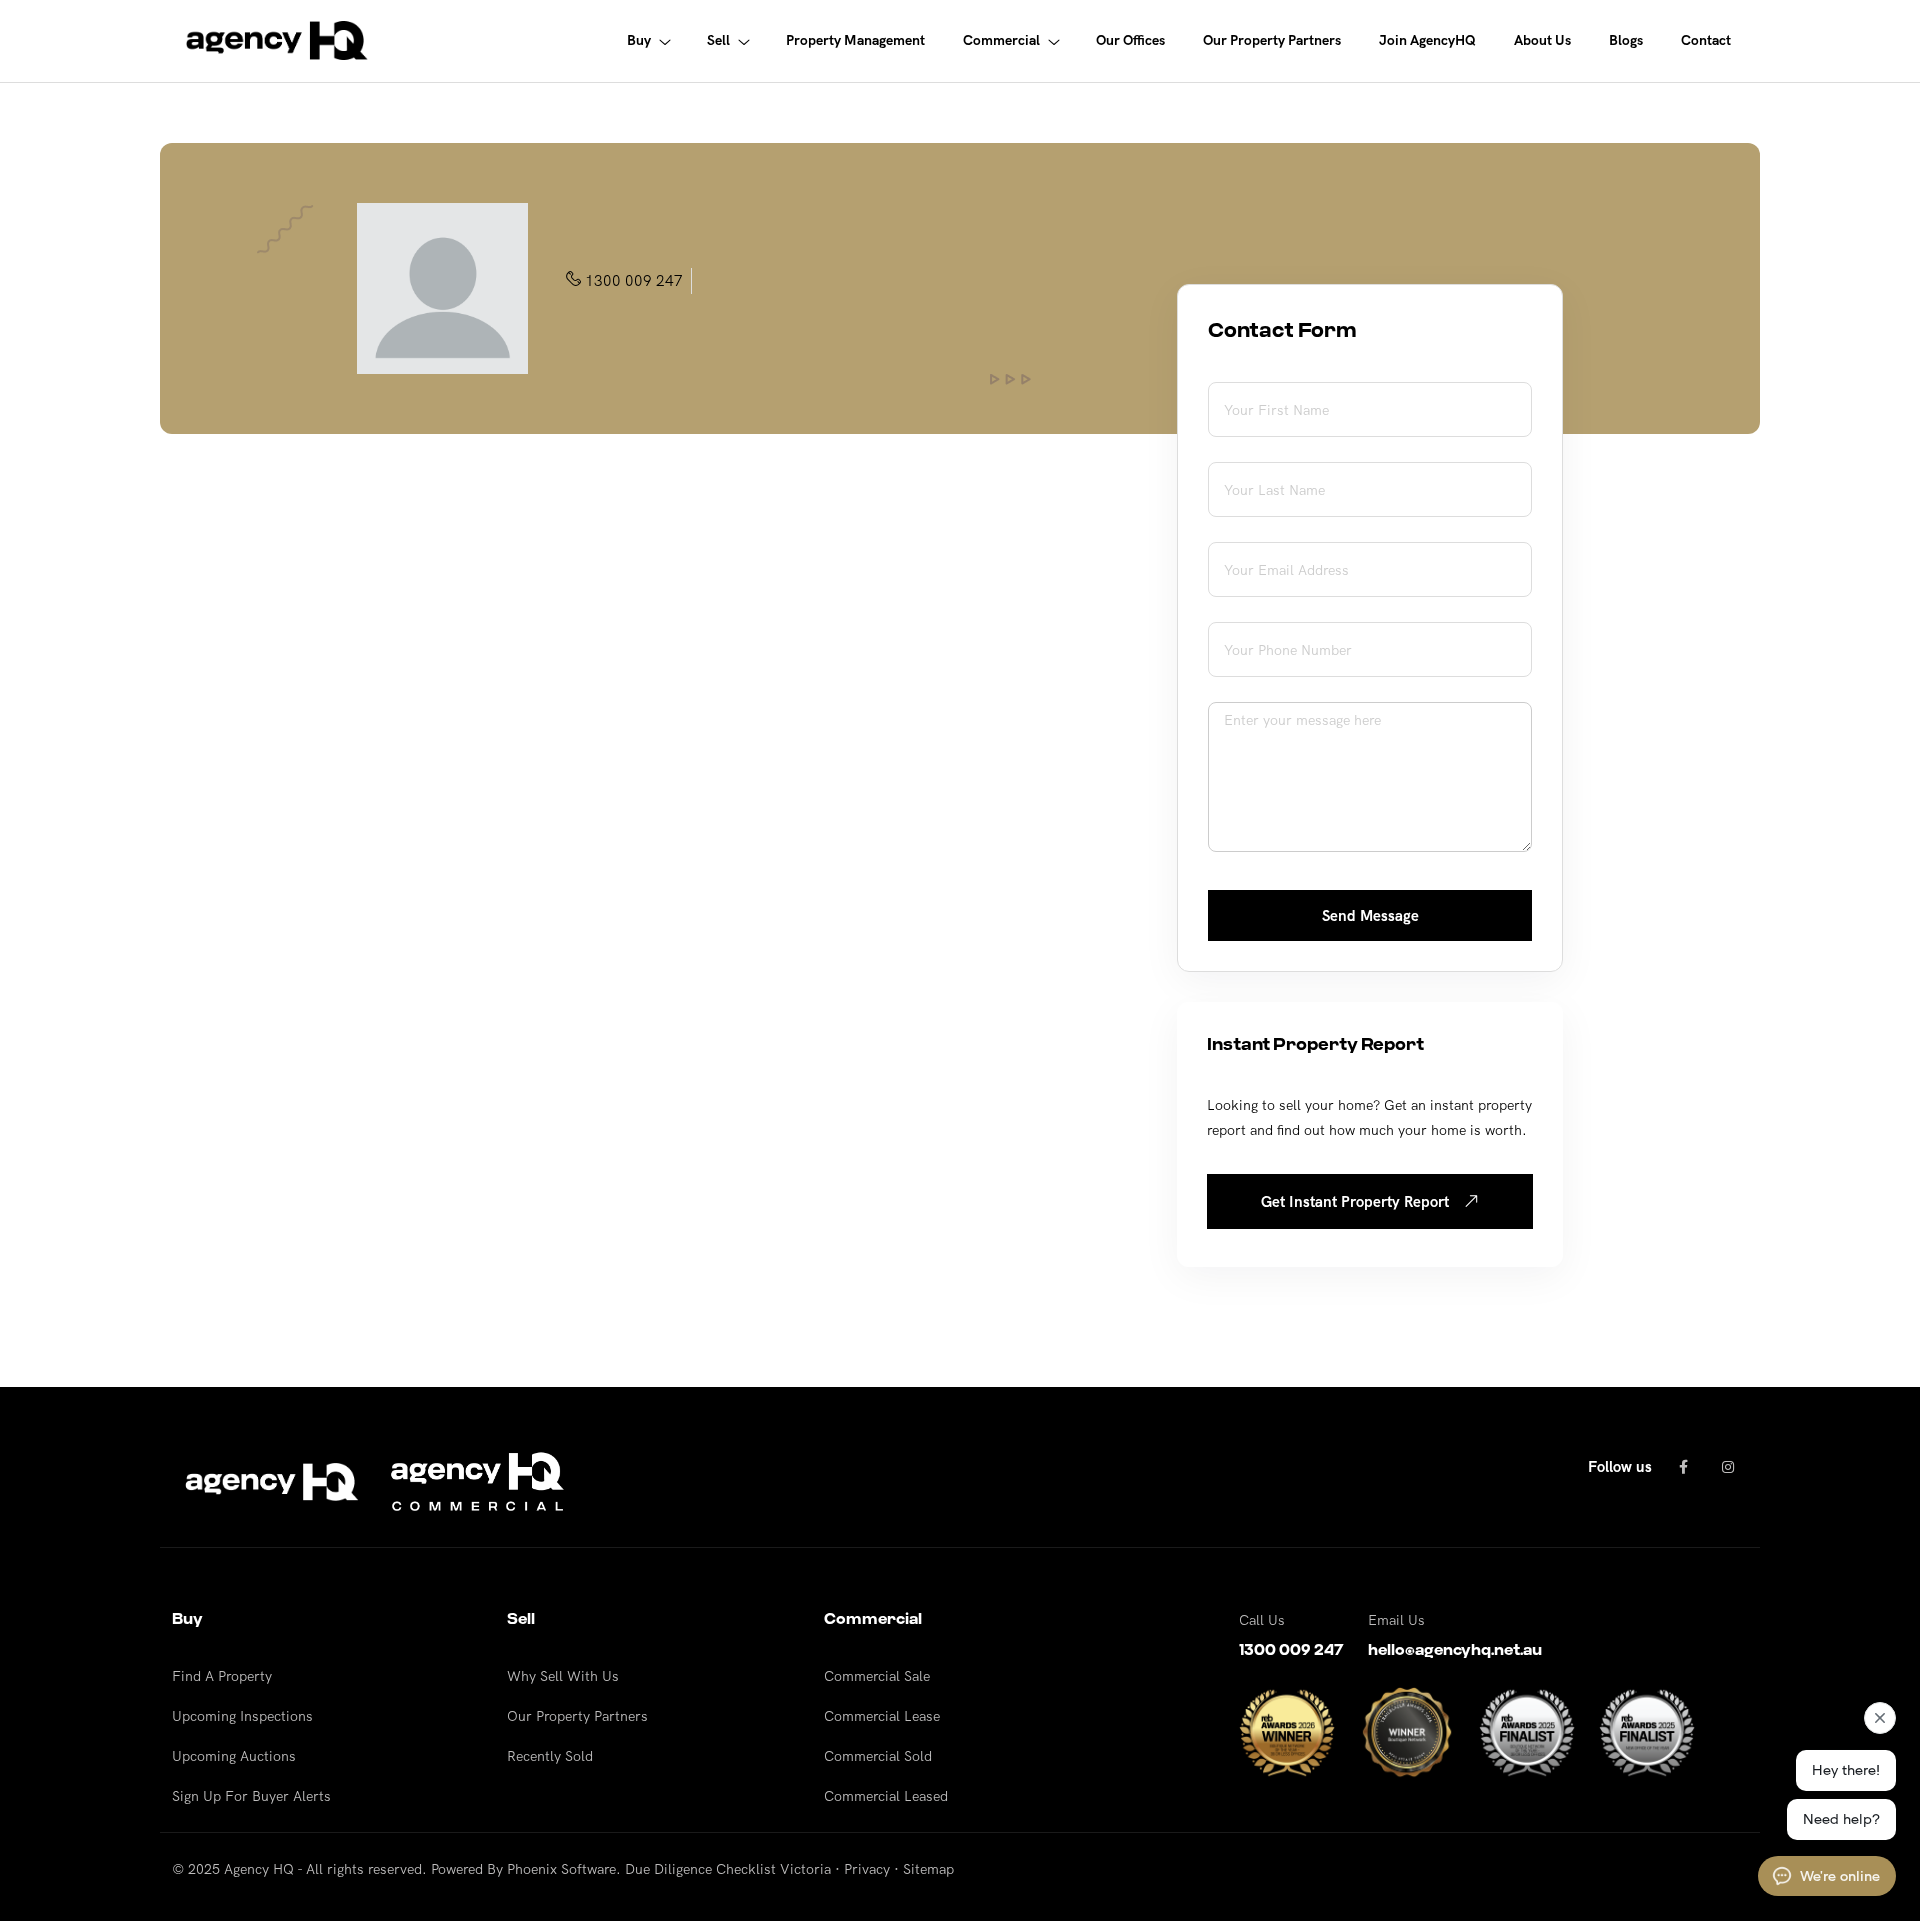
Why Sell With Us (563, 1676)
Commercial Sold (878, 1756)
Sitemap (928, 1869)
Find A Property (222, 1676)
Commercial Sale (877, 1676)
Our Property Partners (577, 1716)
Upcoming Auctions (234, 1756)
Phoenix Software (561, 1869)
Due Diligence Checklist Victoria (728, 1869)
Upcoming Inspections (242, 1716)
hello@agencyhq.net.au (1455, 1650)
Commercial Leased (886, 1796)
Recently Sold (550, 1756)
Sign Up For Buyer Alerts (251, 1796)
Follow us (1620, 1466)
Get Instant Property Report (1357, 1201)
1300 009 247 (634, 280)
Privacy (867, 1869)
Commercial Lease (882, 1716)
